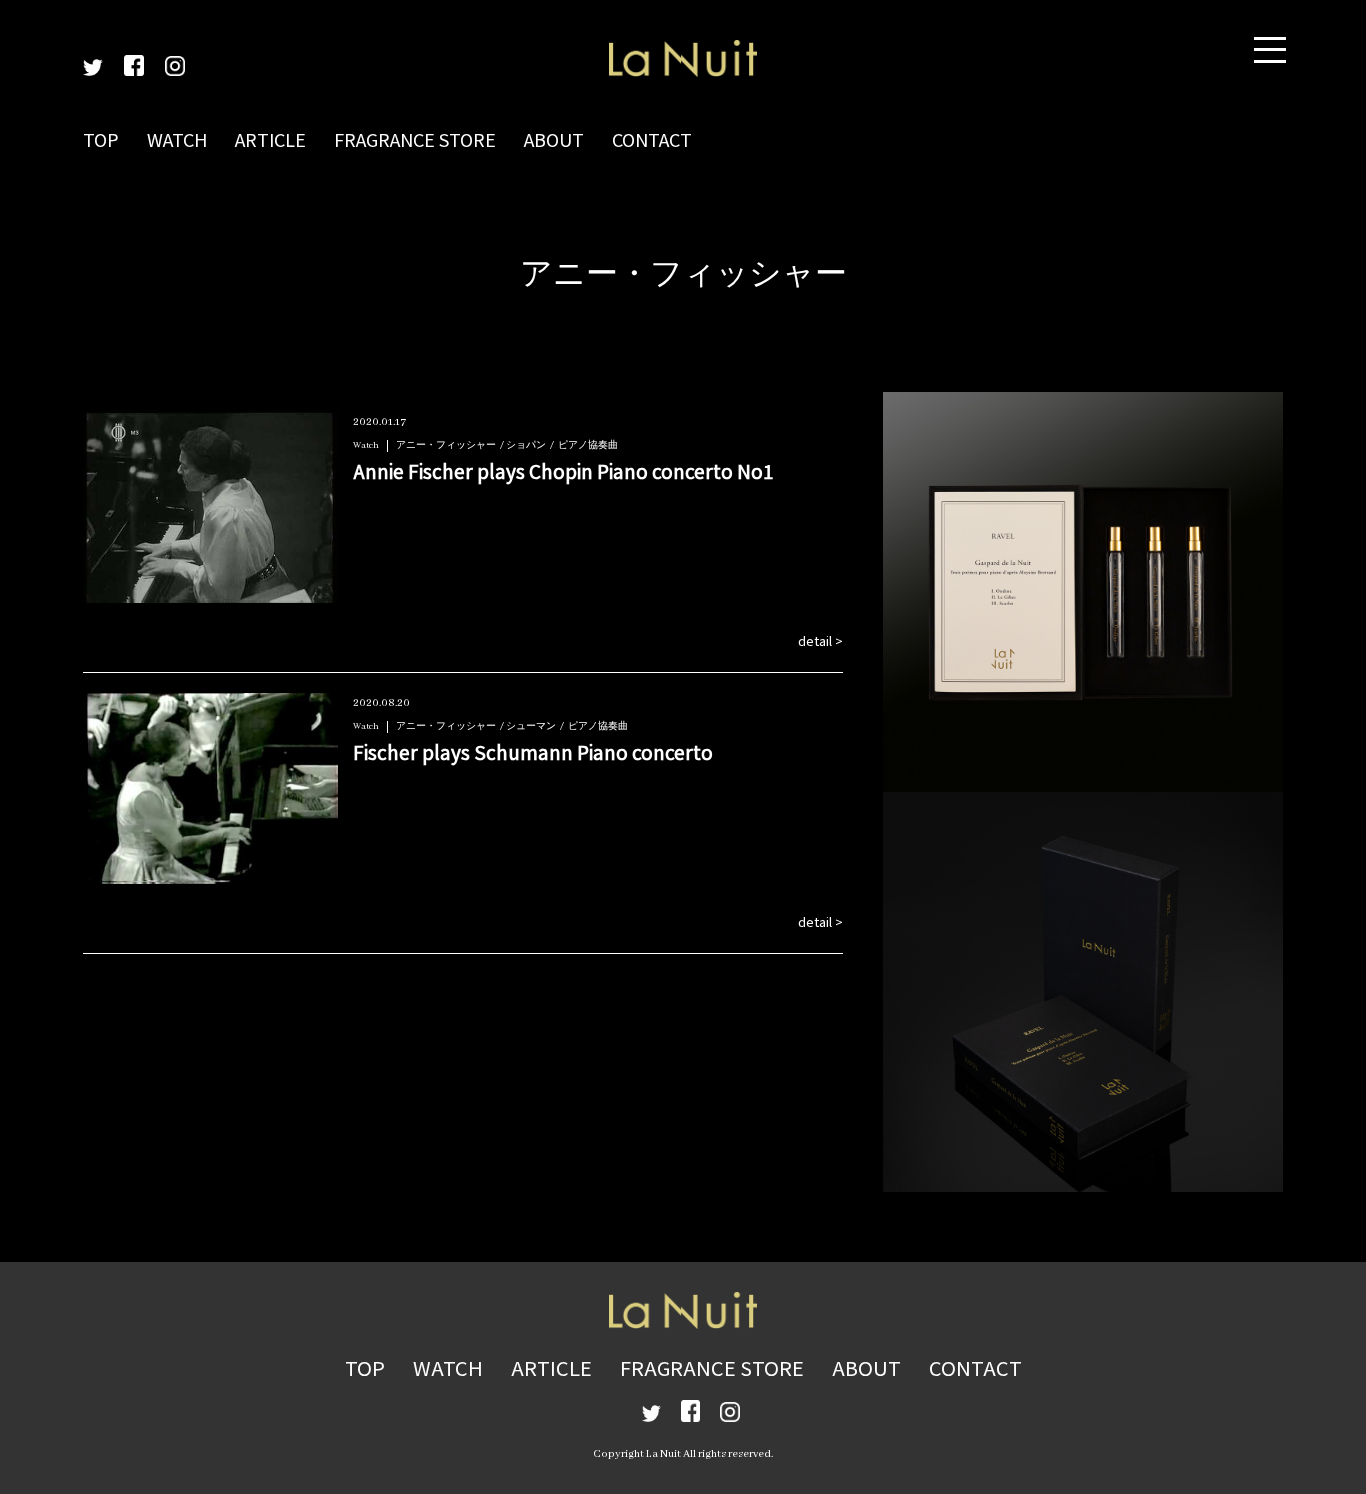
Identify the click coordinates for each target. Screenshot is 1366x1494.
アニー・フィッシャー (446, 445)
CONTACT (652, 139)
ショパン (526, 445)
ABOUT (554, 139)
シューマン (531, 726)
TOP (101, 139)
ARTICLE (270, 139)
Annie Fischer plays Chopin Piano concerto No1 (563, 470)
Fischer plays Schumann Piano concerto (533, 751)
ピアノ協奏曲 (588, 445)
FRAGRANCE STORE (415, 139)
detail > (820, 640)
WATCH (177, 139)
